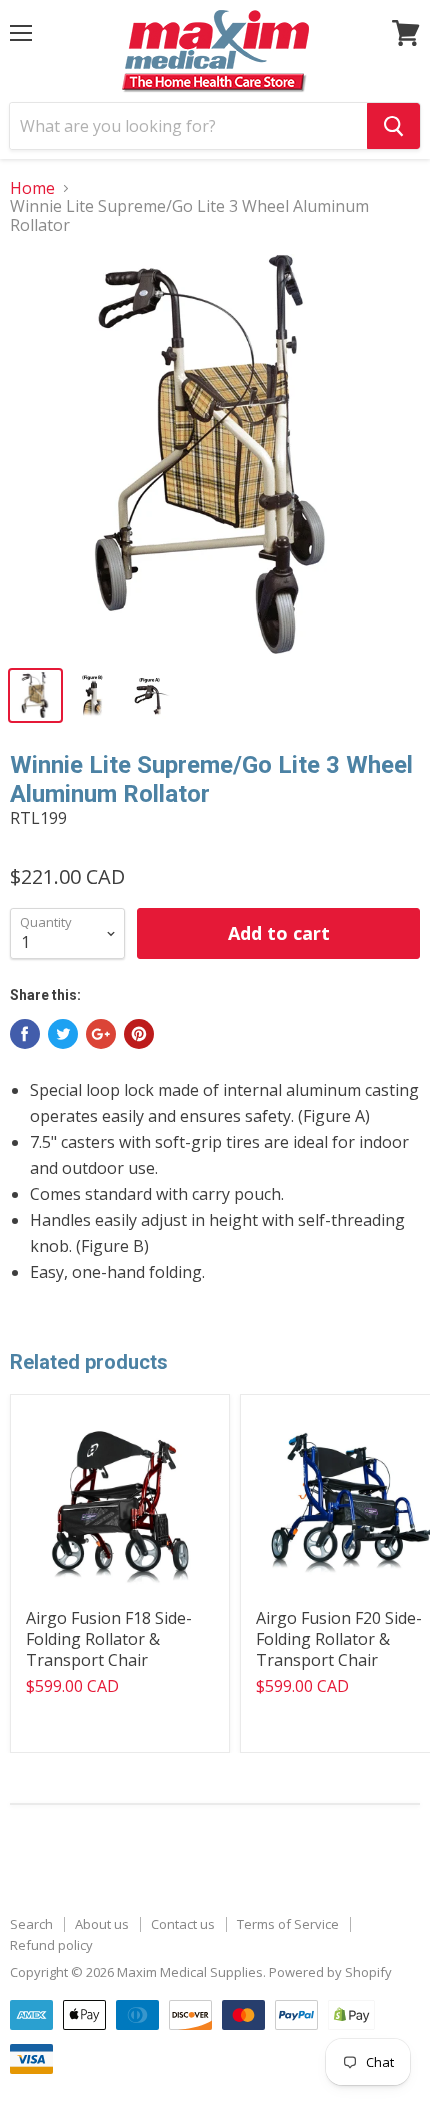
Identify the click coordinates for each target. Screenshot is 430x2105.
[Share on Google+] (101, 1034)
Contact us (183, 1924)
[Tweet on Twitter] (63, 1034)
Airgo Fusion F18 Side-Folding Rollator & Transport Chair (109, 1639)
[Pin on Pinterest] (139, 1034)
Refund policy (51, 1945)
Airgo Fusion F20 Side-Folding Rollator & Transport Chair (339, 1639)
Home (32, 188)
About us (102, 1924)
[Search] (393, 126)
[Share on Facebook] (25, 1034)
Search (31, 1924)
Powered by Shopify (330, 1972)
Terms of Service (288, 1924)
